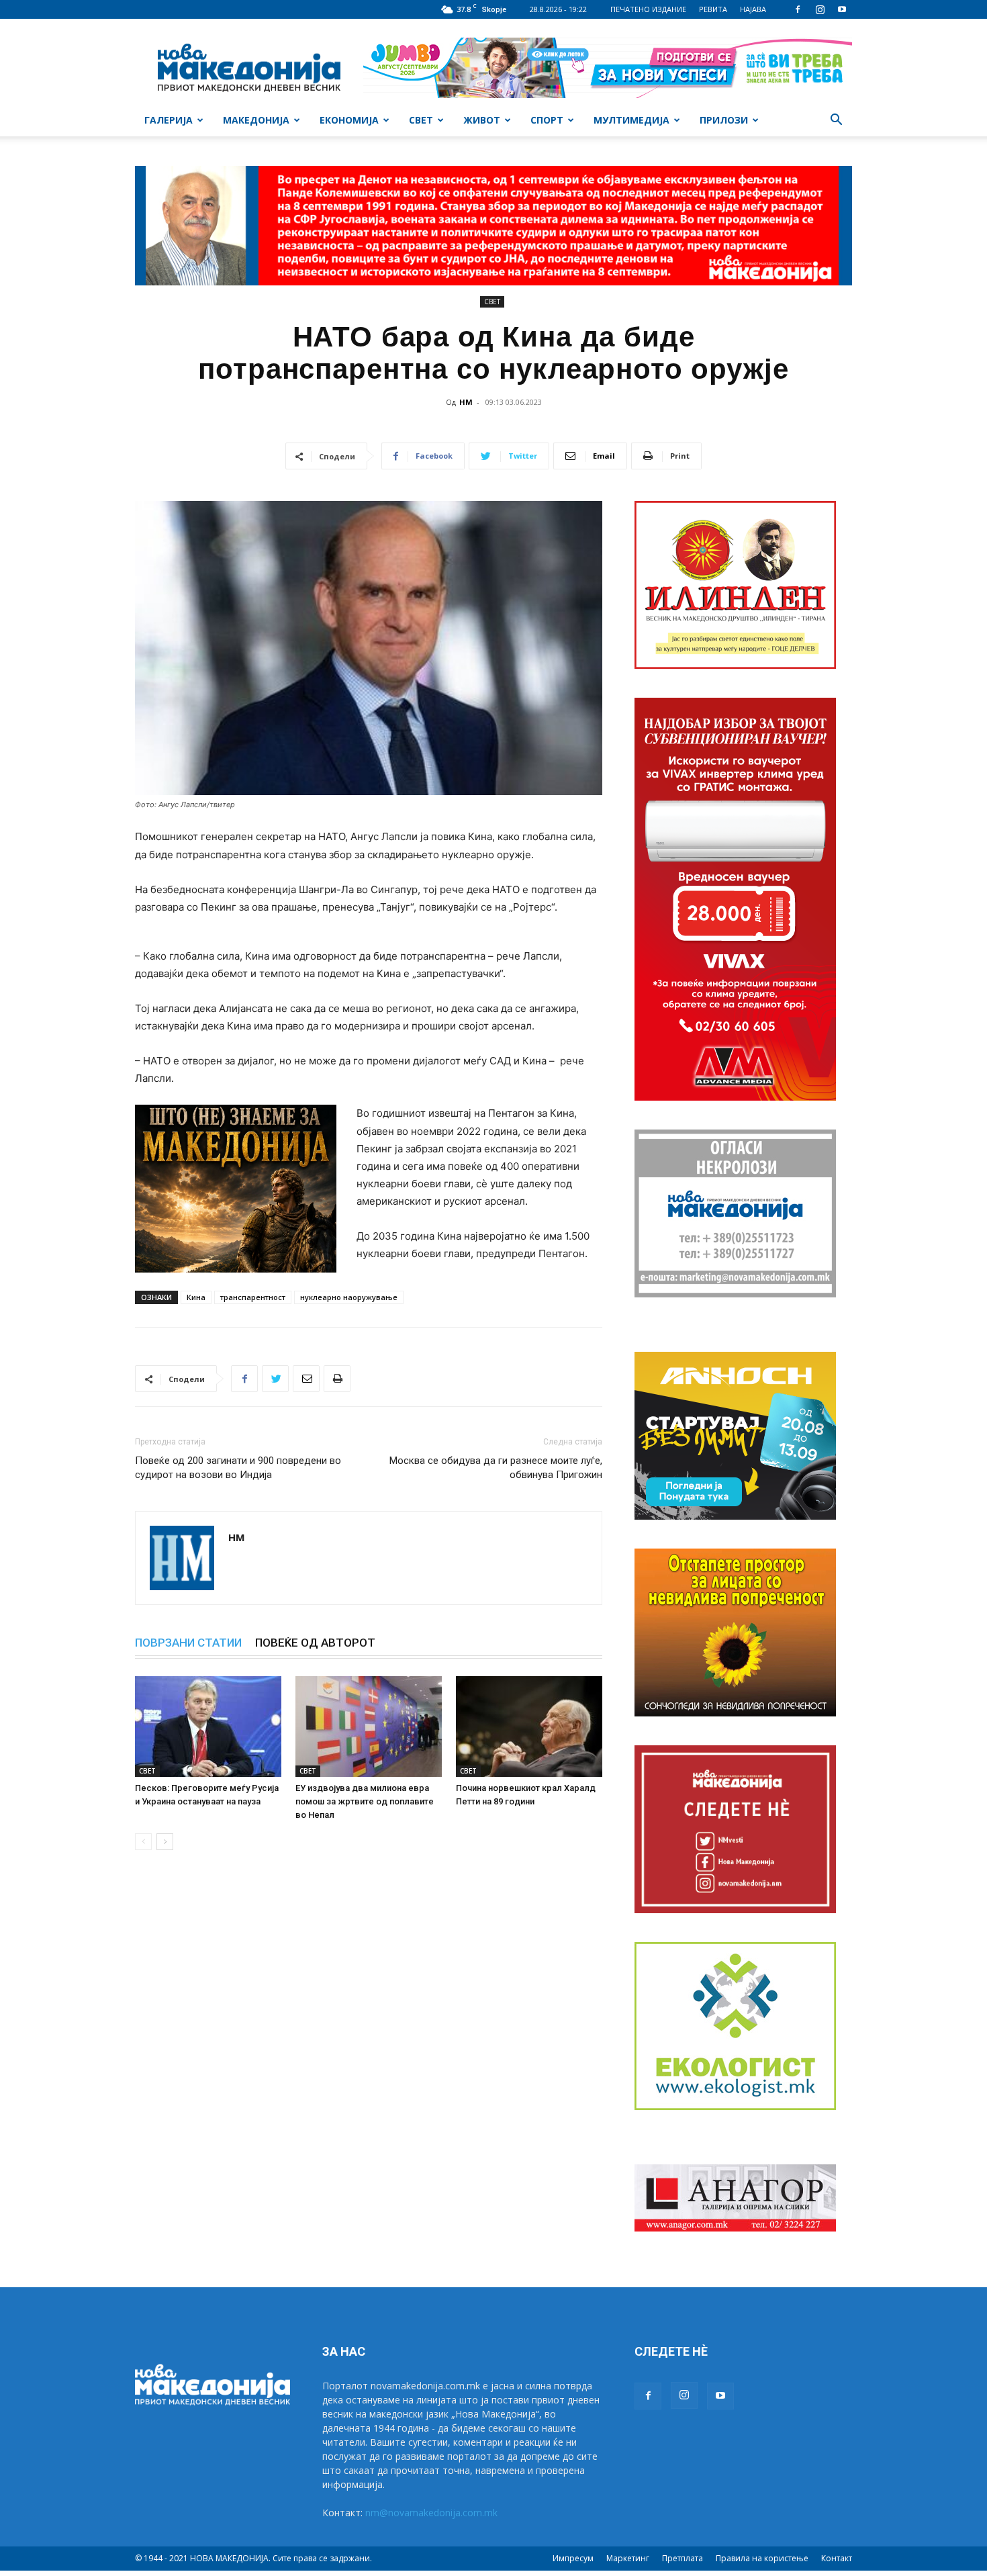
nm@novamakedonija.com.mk (431, 2513)
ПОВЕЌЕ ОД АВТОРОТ (315, 1643)
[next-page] (165, 1842)
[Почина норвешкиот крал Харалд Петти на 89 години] (529, 1727)
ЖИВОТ (482, 120)
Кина (196, 1297)
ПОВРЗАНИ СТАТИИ (188, 1643)
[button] (836, 121)
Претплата (683, 2558)
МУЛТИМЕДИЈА (631, 120)
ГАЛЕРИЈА (169, 120)
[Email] (306, 1379)
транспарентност (253, 1297)
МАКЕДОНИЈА (256, 120)
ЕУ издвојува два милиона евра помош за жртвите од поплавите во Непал (365, 1801)
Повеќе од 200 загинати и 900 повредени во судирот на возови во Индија (238, 1468)
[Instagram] (820, 9)
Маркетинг (628, 2558)
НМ (466, 402)
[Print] (337, 1379)
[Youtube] (842, 9)
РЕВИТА (713, 9)
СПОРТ (547, 120)
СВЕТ (421, 120)
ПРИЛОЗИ (724, 120)
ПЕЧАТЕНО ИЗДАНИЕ (648, 9)
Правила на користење (762, 2558)
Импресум (573, 2558)
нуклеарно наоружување (349, 1297)
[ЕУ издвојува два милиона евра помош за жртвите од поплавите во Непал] (369, 1727)
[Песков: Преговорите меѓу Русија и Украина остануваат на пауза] (208, 1727)
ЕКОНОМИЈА (349, 120)
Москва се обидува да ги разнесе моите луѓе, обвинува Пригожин (496, 1468)
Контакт (837, 2558)
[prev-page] (143, 1842)
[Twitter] (275, 1379)
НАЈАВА (753, 9)
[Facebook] (798, 9)
